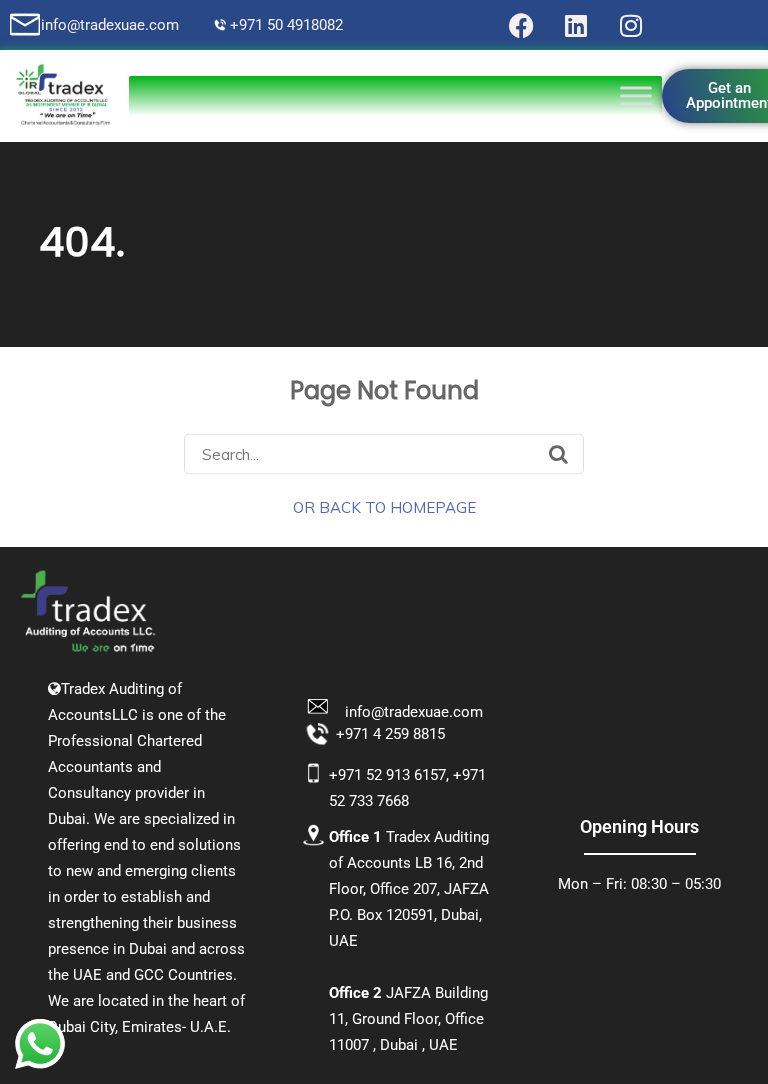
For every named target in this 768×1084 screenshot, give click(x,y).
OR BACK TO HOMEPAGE (384, 506)
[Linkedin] (576, 25)
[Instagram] (631, 25)
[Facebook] (521, 25)
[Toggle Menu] (636, 95)
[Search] (558, 453)
